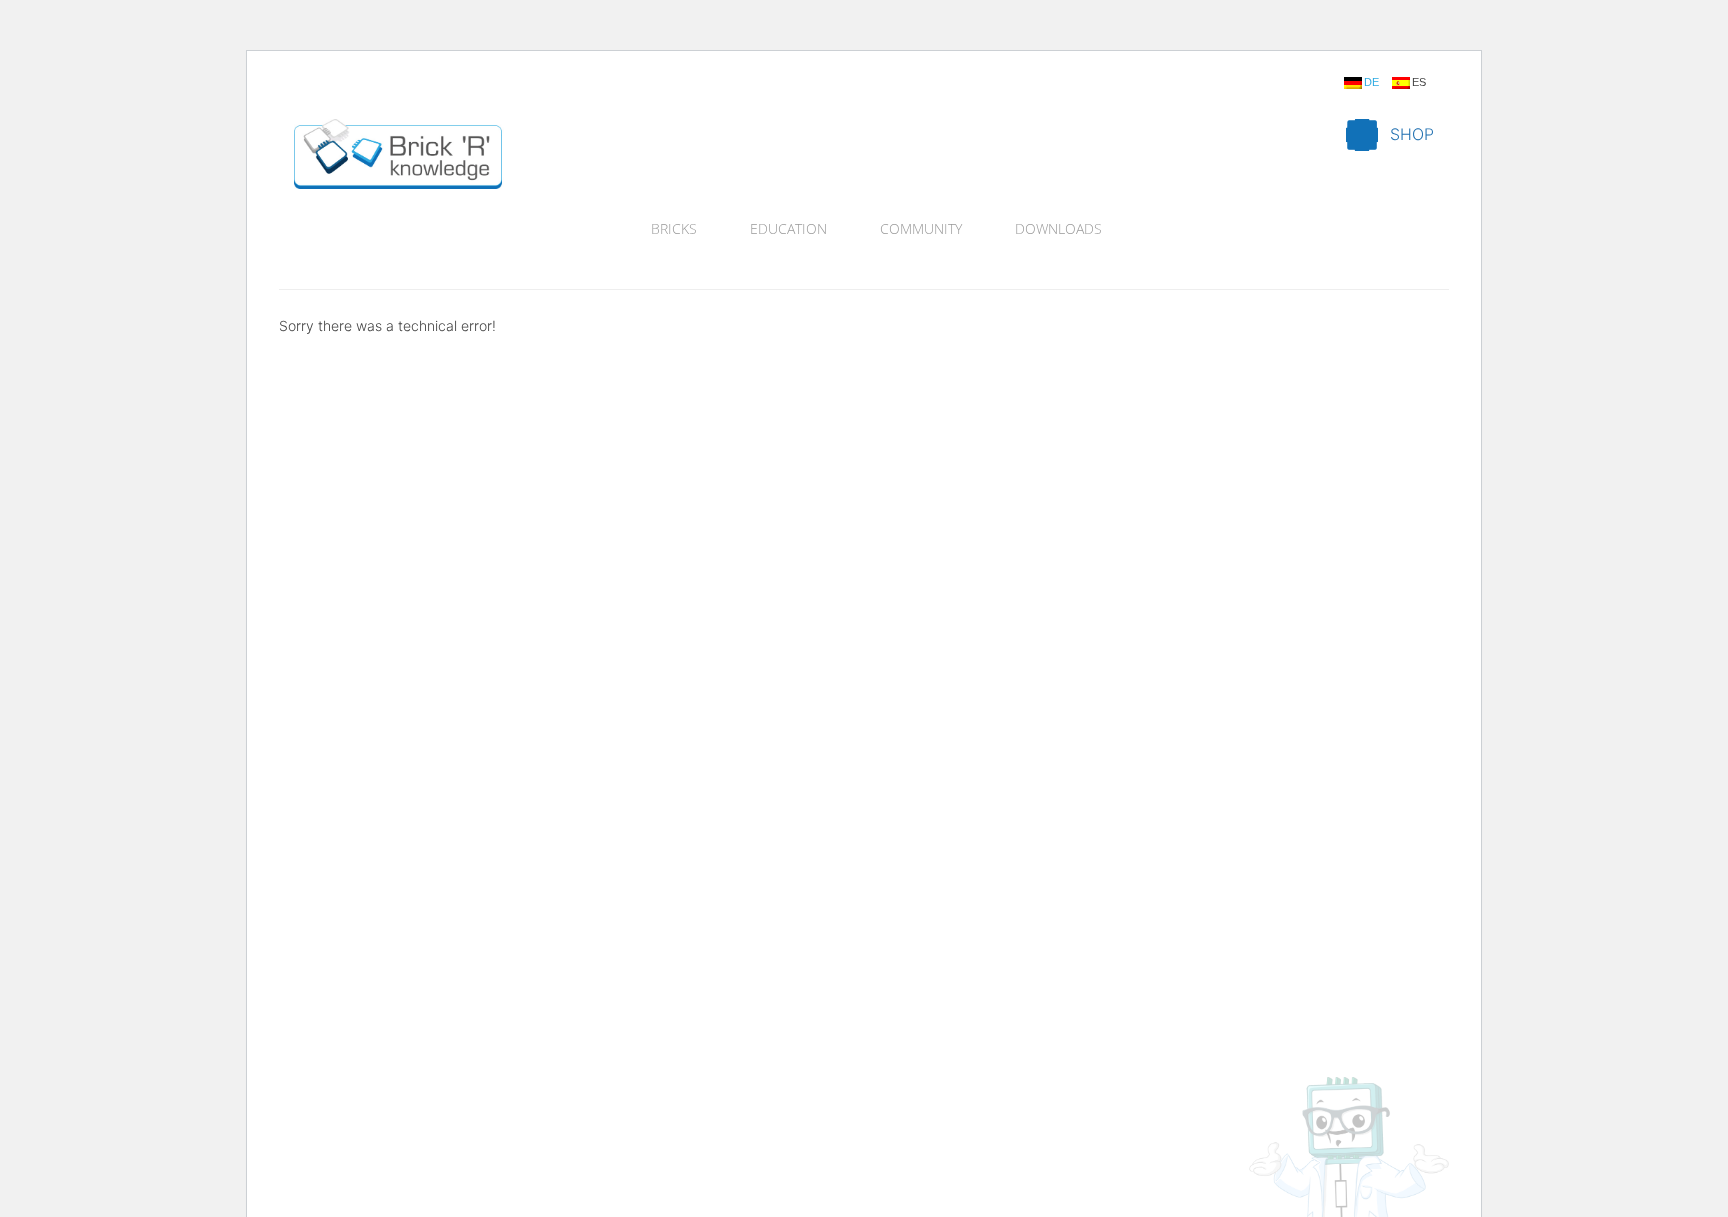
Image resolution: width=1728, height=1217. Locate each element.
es (1419, 82)
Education (788, 228)
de (1371, 82)
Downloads (1058, 228)
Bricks (674, 228)
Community (921, 228)
